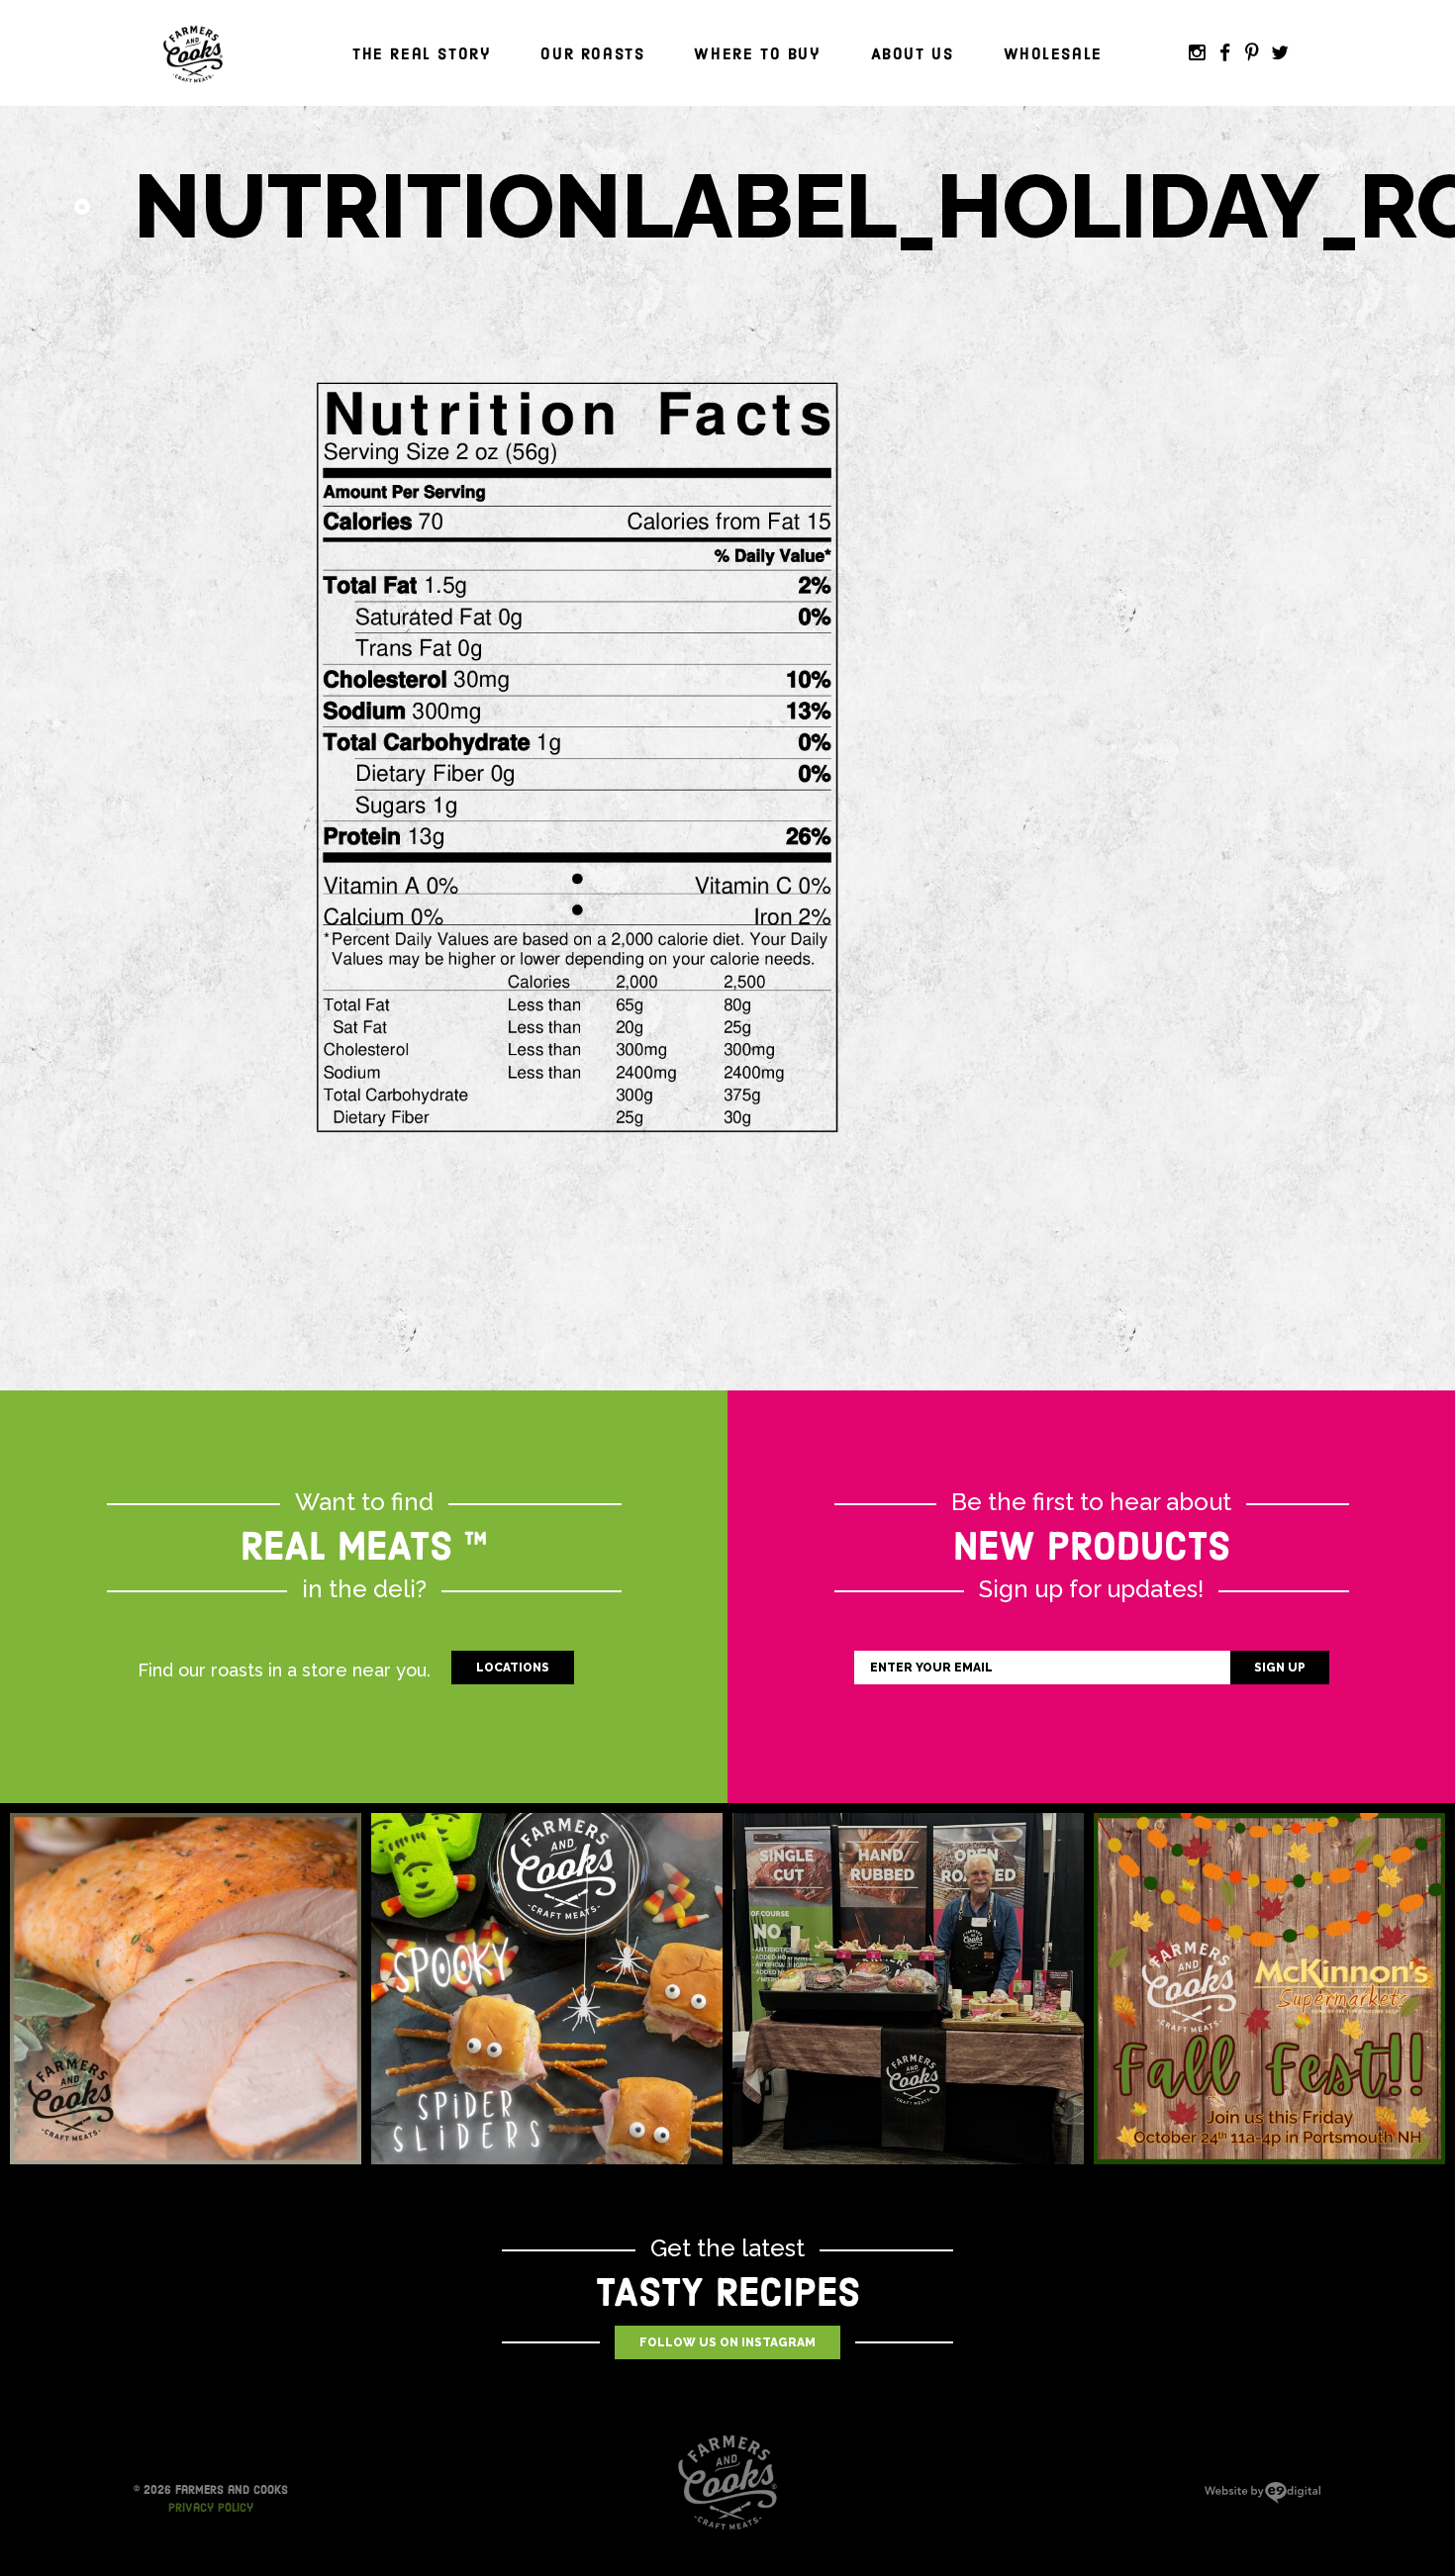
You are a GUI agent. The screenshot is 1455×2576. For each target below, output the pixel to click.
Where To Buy (757, 54)
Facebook (1224, 53)
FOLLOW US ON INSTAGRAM (727, 2342)
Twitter (1280, 53)
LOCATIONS (513, 1668)
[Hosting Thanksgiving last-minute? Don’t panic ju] (186, 1989)
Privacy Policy (211, 2508)
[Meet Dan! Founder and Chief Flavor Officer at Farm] (908, 1989)
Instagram (1197, 53)
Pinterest (1252, 53)
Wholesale (1053, 54)
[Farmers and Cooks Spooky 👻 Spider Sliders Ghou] (547, 1989)
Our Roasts (592, 54)
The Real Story (422, 54)
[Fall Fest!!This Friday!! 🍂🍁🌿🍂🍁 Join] (1269, 1989)
